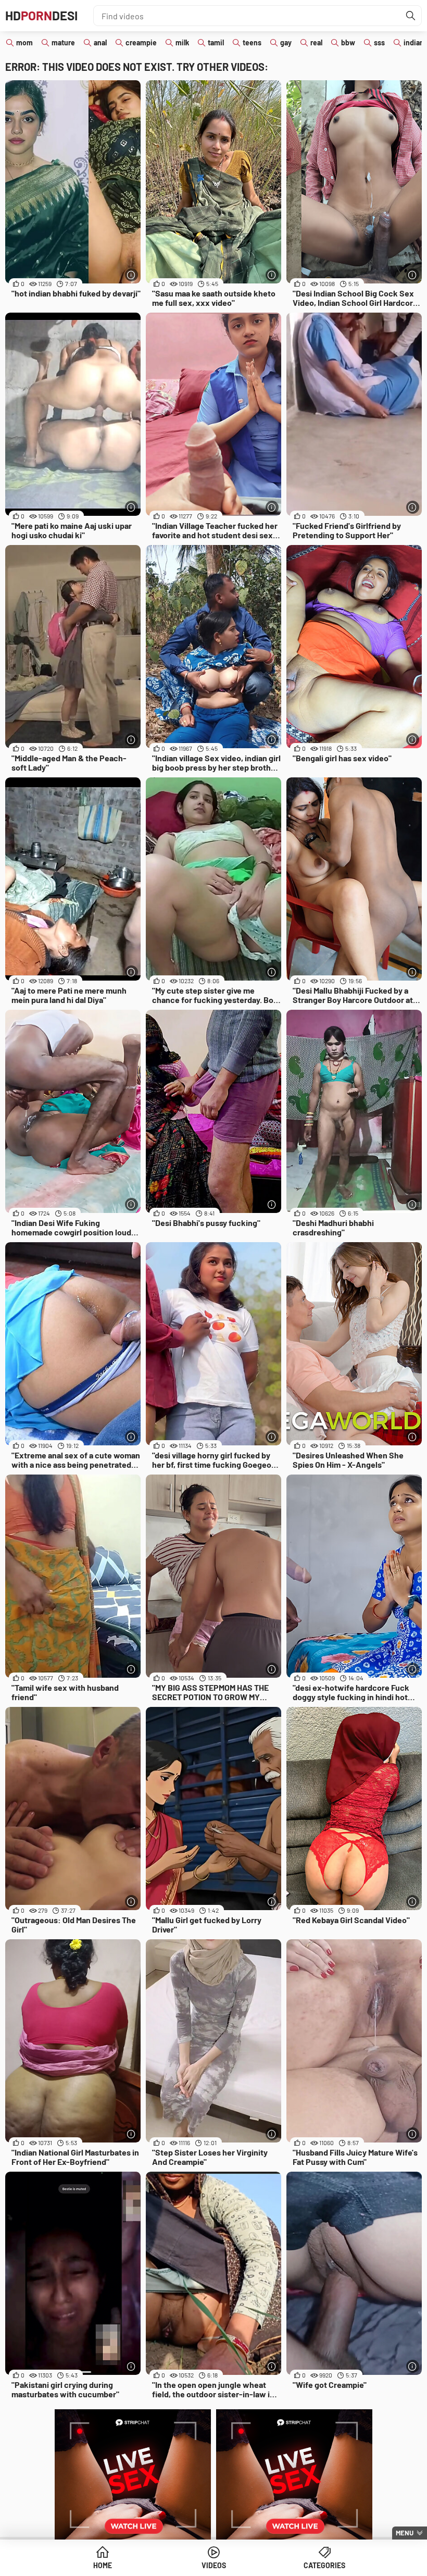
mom (24, 42)
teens (252, 42)
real (316, 42)
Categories (324, 2565)
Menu (405, 2533)
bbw (348, 42)
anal (100, 42)
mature (63, 42)
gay (286, 42)
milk (182, 42)
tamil (216, 42)
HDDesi (41, 15)
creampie (141, 42)
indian (414, 42)
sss (379, 42)
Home (103, 2565)
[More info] (131, 275)
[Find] (411, 16)
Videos (214, 2565)
